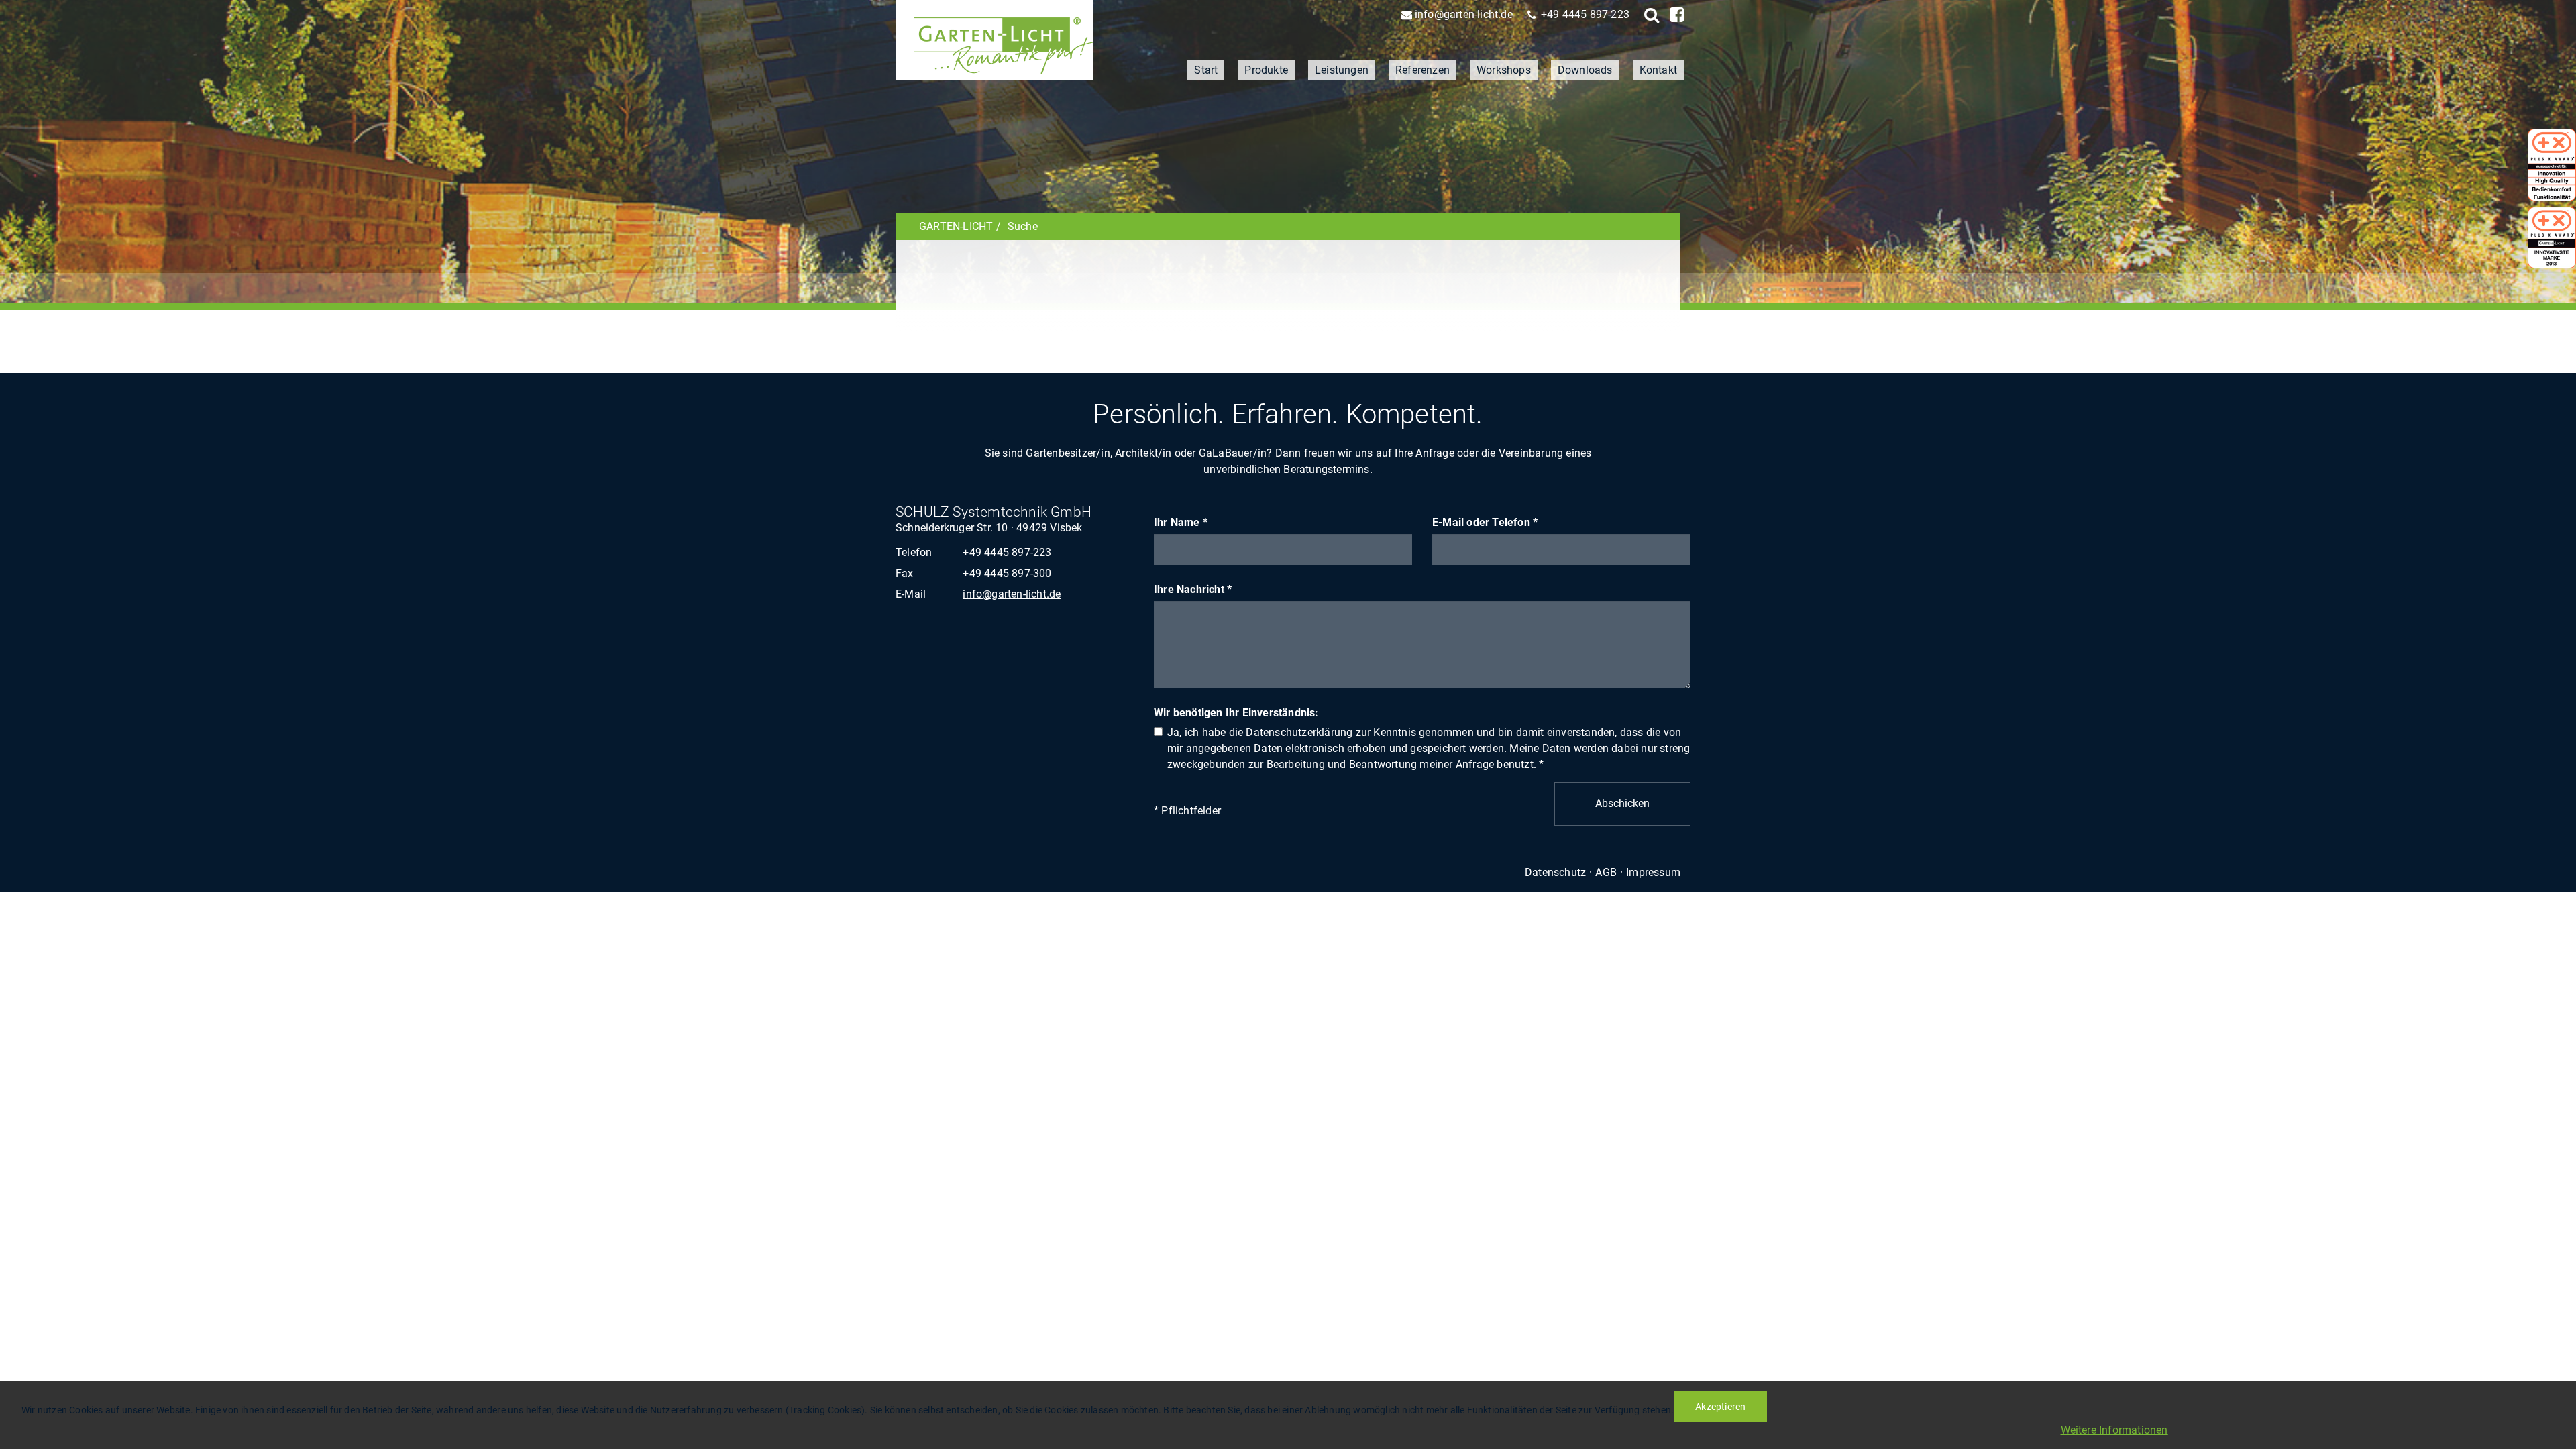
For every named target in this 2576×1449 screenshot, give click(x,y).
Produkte (1266, 70)
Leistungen (1342, 70)
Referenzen (1423, 70)
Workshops (1504, 70)
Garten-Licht (994, 40)
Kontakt (1658, 70)
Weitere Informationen (2114, 1430)
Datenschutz (1555, 872)
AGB (1606, 872)
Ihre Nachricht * (1193, 589)
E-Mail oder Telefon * (1485, 522)
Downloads (1585, 70)
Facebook (1675, 15)
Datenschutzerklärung (1299, 732)
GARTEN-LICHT (956, 226)
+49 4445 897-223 (1585, 14)
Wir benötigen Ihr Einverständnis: (1236, 713)
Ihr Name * (1181, 522)
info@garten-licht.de (1464, 14)
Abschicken (1622, 803)
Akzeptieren (1720, 1407)
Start (1206, 70)
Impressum (1653, 872)
